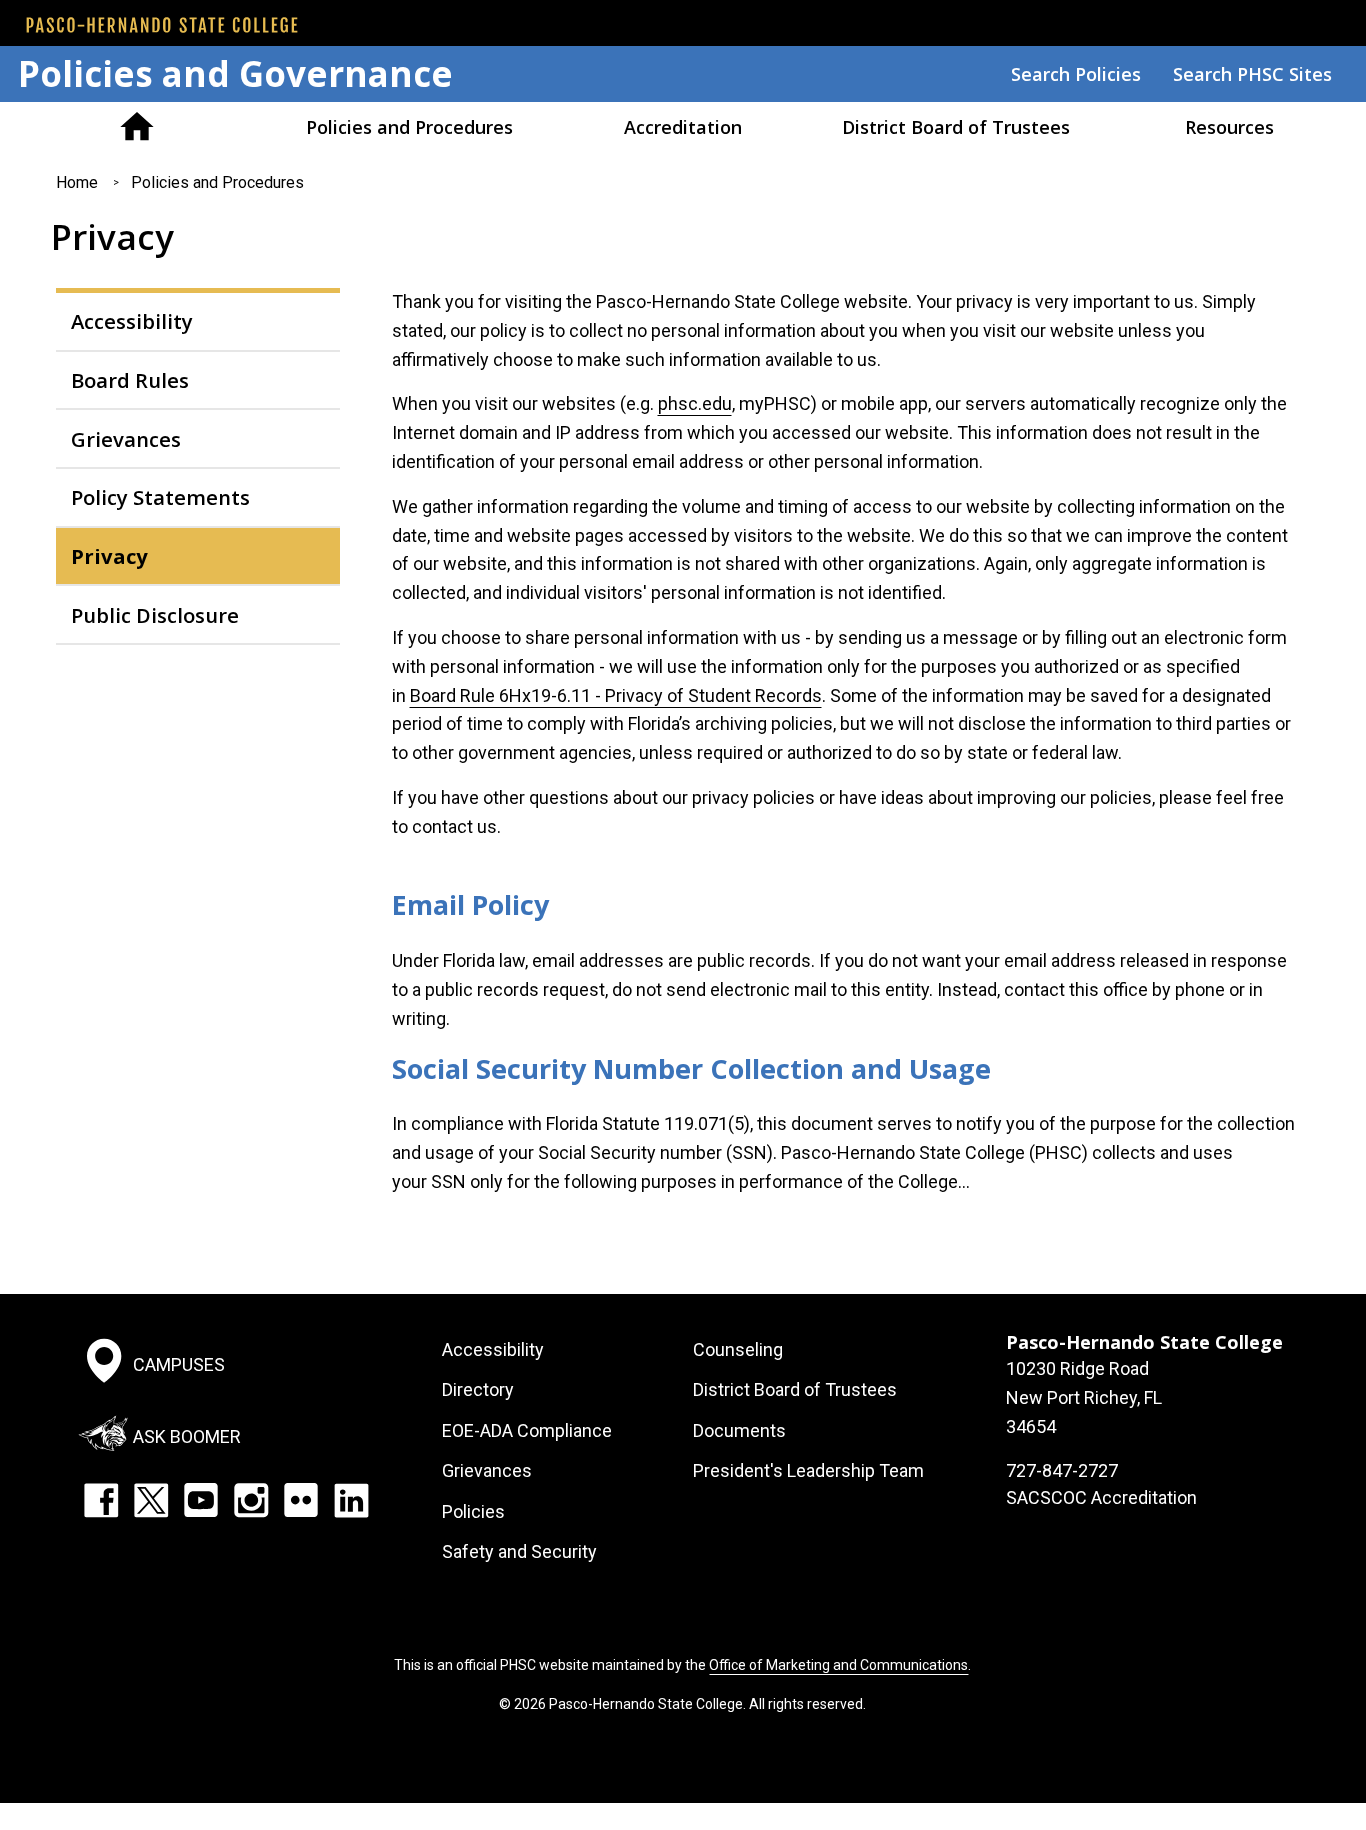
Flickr (301, 1500)
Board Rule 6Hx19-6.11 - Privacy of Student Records (616, 695)
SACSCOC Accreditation (1101, 1497)
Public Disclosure (155, 615)
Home (136, 127)
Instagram (251, 1500)
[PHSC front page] (162, 25)
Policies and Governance (235, 73)
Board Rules (130, 380)
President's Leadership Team (808, 1470)
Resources (1229, 127)
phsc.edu (695, 403)
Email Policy (470, 904)
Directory (478, 1389)
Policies (473, 1511)
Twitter (151, 1500)
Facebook (101, 1500)
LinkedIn (351, 1500)
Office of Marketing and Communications (838, 1665)
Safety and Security (519, 1551)
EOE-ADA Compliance (527, 1430)
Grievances (126, 439)
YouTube (201, 1500)
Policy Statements (160, 497)
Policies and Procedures (409, 127)
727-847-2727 (1062, 1470)
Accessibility (132, 321)
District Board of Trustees (956, 127)
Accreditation (683, 127)
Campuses (179, 1364)
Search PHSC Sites (1252, 74)
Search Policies (1076, 74)
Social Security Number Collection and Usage (691, 1068)
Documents (739, 1430)
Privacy (109, 556)
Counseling (738, 1349)
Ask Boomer (187, 1436)
